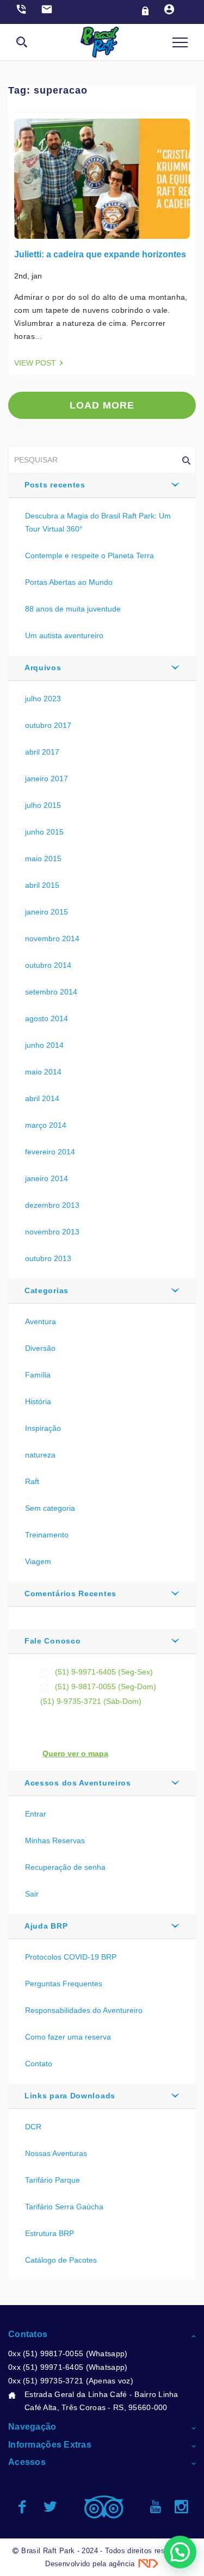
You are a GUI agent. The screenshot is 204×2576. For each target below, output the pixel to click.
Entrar (36, 1814)
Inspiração (43, 1428)
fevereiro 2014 (50, 1152)
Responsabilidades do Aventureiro (84, 2010)
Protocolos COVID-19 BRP (71, 1957)
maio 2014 (43, 1072)
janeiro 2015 (47, 912)
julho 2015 (43, 805)
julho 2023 (43, 699)
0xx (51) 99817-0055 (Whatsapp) (68, 2353)
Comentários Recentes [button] (70, 1593)
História (38, 1401)
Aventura (41, 1321)
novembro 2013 (52, 1232)
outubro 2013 (48, 1258)
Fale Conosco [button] (52, 1641)
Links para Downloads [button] (70, 2096)
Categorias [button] (47, 1290)
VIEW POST (35, 363)
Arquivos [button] (43, 668)
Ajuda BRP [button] (46, 1926)
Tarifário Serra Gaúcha (64, 2207)
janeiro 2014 (47, 1178)
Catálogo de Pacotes (61, 2260)
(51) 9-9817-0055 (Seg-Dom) (106, 1687)
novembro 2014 (52, 938)
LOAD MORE (102, 405)
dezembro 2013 (52, 1205)
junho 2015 (44, 832)
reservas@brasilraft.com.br (87, 1714)
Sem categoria (50, 1508)
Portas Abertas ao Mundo (69, 582)
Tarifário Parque (52, 2180)
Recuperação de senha (65, 1867)
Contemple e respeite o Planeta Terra (89, 555)
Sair (32, 1894)
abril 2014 (42, 1098)
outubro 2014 (48, 965)
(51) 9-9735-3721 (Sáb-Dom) (91, 1701)
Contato (39, 2064)
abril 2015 (42, 885)
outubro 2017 (48, 725)
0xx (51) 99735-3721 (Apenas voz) (71, 2381)
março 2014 (46, 1125)
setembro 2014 (51, 992)
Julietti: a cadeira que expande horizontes (100, 254)
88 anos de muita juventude (73, 609)
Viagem (38, 1561)
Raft (32, 1481)
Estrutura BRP (50, 2233)
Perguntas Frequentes (64, 1984)
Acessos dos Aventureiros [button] (78, 1783)
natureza (40, 1455)
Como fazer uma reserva (68, 2037)
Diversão (40, 1348)
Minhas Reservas (55, 1840)
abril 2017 (42, 752)
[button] (180, 2552)
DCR (33, 2127)
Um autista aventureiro (64, 635)
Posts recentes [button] (55, 485)
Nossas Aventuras (56, 2153)
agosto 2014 (47, 1018)
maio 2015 (43, 858)
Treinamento (47, 1535)
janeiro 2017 (47, 779)
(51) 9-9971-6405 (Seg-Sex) (104, 1672)
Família (38, 1375)
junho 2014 (44, 1045)
